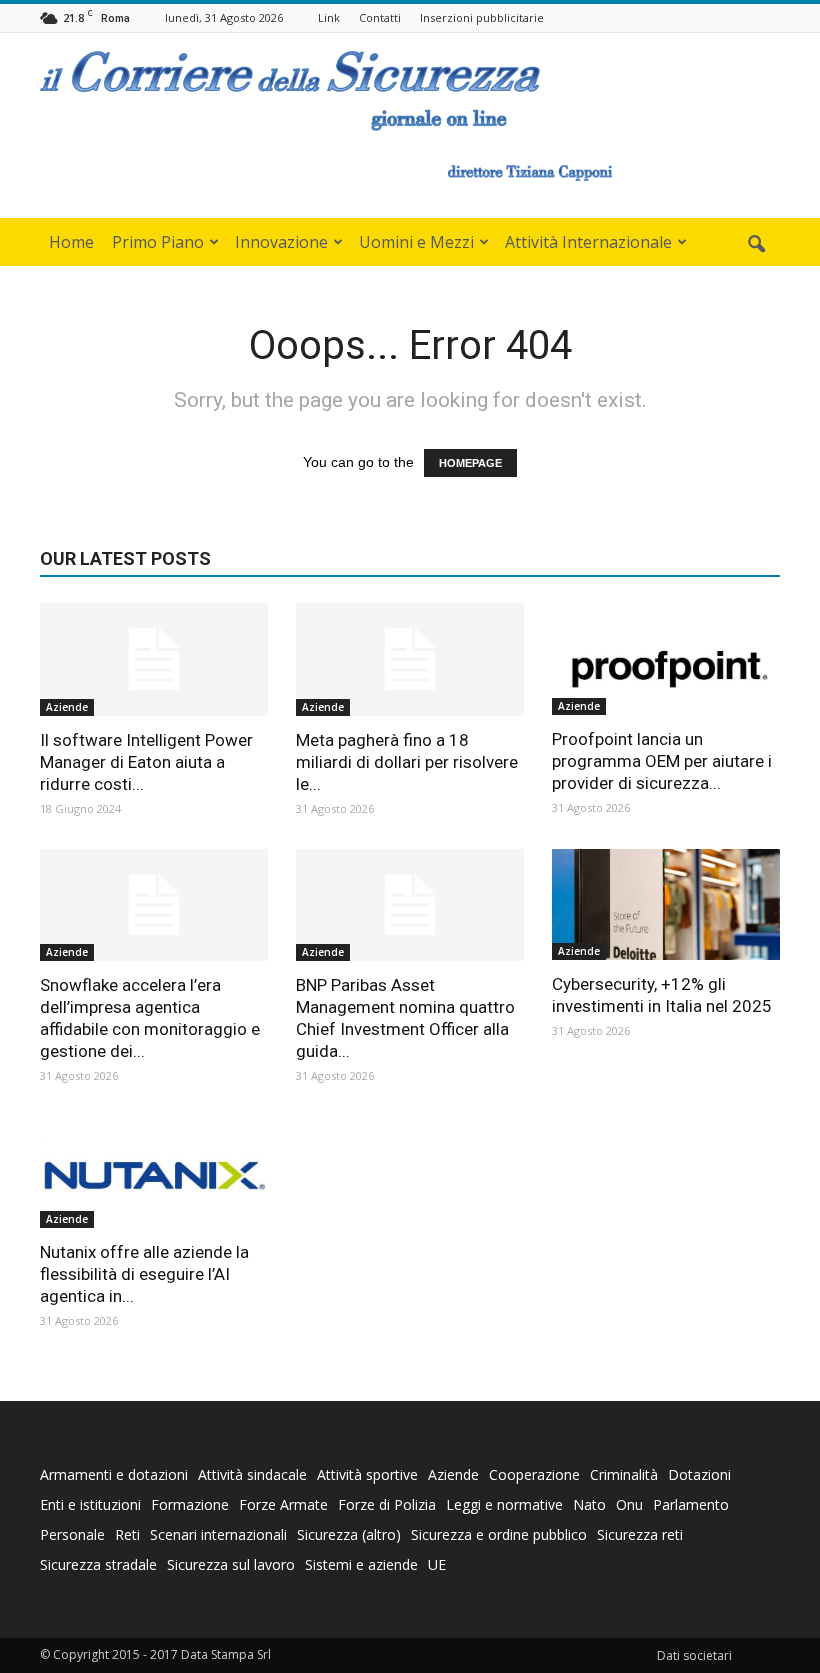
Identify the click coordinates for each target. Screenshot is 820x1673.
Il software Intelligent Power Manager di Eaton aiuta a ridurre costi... (146, 762)
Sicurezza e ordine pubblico (499, 1534)
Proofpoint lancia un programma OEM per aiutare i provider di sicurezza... (662, 761)
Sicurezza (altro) (349, 1534)
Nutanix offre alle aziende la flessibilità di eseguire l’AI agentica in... (144, 1274)
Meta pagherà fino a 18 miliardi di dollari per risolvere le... (407, 762)
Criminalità (624, 1474)
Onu (629, 1504)
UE (437, 1564)
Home (71, 242)
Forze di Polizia (387, 1504)
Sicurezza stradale (98, 1564)
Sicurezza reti (640, 1534)
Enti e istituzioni (90, 1504)
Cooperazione (534, 1474)
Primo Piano (158, 242)
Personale (72, 1534)
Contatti (380, 17)
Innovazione (281, 242)
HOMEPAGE (470, 463)
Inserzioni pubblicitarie (482, 17)
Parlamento (691, 1504)
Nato (589, 1504)
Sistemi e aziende (361, 1564)
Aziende (67, 707)
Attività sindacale (252, 1474)
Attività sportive (367, 1474)
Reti (127, 1534)
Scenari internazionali (218, 1534)
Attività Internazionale (588, 242)
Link (329, 17)
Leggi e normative (504, 1504)
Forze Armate (283, 1504)
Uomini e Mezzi (416, 242)
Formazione (190, 1504)
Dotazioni (699, 1474)
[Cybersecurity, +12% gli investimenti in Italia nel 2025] (666, 905)
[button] (756, 245)
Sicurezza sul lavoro (231, 1564)
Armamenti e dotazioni (114, 1474)
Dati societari (694, 1655)
